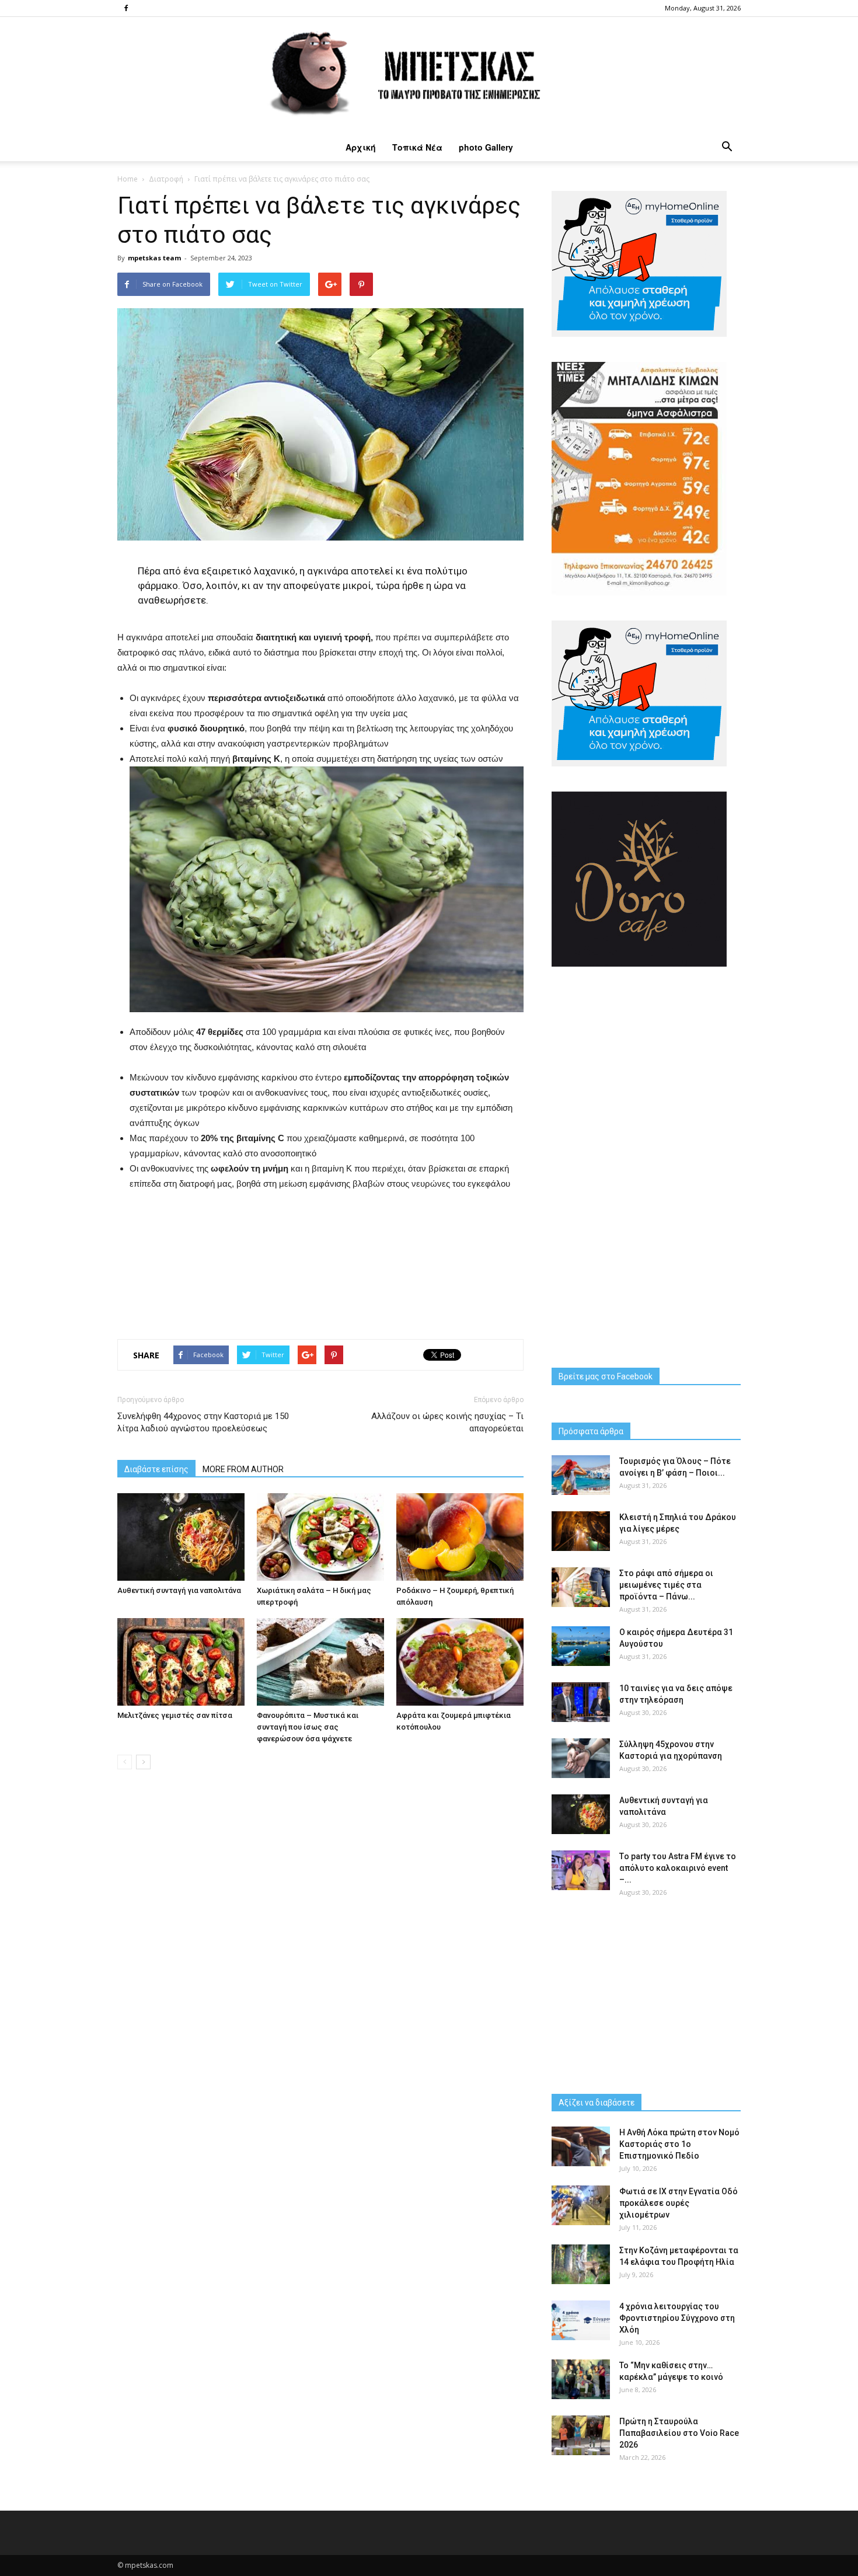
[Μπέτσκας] (429, 75)
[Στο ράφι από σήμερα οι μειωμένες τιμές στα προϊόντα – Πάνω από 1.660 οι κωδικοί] (581, 1587)
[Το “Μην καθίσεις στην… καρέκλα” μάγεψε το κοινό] (581, 2380)
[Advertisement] (320, 1262)
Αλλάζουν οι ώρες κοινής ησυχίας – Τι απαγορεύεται (447, 1422)
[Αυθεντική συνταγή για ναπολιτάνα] (181, 1537)
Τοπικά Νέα (417, 147)
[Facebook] (126, 8)
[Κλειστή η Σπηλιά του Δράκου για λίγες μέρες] (581, 1531)
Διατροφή (166, 179)
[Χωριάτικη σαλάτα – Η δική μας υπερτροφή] (320, 1537)
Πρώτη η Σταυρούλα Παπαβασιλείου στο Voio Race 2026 (679, 2433)
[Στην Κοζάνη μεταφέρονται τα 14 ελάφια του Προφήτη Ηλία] (581, 2265)
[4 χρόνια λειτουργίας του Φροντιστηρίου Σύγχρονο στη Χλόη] (581, 2321)
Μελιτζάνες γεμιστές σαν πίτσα (175, 1715)
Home (128, 179)
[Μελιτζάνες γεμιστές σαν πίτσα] (181, 1662)
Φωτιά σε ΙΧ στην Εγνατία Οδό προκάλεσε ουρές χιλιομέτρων (679, 2203)
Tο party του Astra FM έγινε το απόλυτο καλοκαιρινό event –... (678, 1868)
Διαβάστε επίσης (156, 1469)
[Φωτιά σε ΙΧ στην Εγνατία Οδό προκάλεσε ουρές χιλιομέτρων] (581, 2206)
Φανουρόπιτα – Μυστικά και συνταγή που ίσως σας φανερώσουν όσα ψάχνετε (308, 1727)
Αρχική (361, 147)
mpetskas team (154, 258)
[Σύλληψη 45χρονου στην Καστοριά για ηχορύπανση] (581, 1758)
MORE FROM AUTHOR (243, 1469)
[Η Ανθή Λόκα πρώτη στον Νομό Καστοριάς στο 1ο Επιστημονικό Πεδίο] (581, 2147)
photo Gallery (486, 147)
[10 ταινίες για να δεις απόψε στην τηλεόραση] (581, 1702)
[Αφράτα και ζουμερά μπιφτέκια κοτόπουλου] (460, 1662)
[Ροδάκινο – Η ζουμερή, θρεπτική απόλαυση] (460, 1537)
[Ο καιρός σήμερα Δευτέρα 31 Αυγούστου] (581, 1646)
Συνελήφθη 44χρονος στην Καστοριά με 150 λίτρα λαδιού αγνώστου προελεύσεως (203, 1422)
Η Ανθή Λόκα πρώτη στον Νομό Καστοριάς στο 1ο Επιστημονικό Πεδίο (679, 2144)
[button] (727, 147)
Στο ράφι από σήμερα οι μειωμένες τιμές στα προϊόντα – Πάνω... (666, 1585)
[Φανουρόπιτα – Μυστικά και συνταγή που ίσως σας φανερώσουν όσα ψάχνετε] (320, 1662)
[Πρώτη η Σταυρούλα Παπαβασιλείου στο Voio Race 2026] (581, 2436)
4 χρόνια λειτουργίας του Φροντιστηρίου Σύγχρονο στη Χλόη (677, 2318)
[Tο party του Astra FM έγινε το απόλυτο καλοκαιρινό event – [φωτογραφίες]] (581, 1871)
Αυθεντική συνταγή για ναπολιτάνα (179, 1590)
